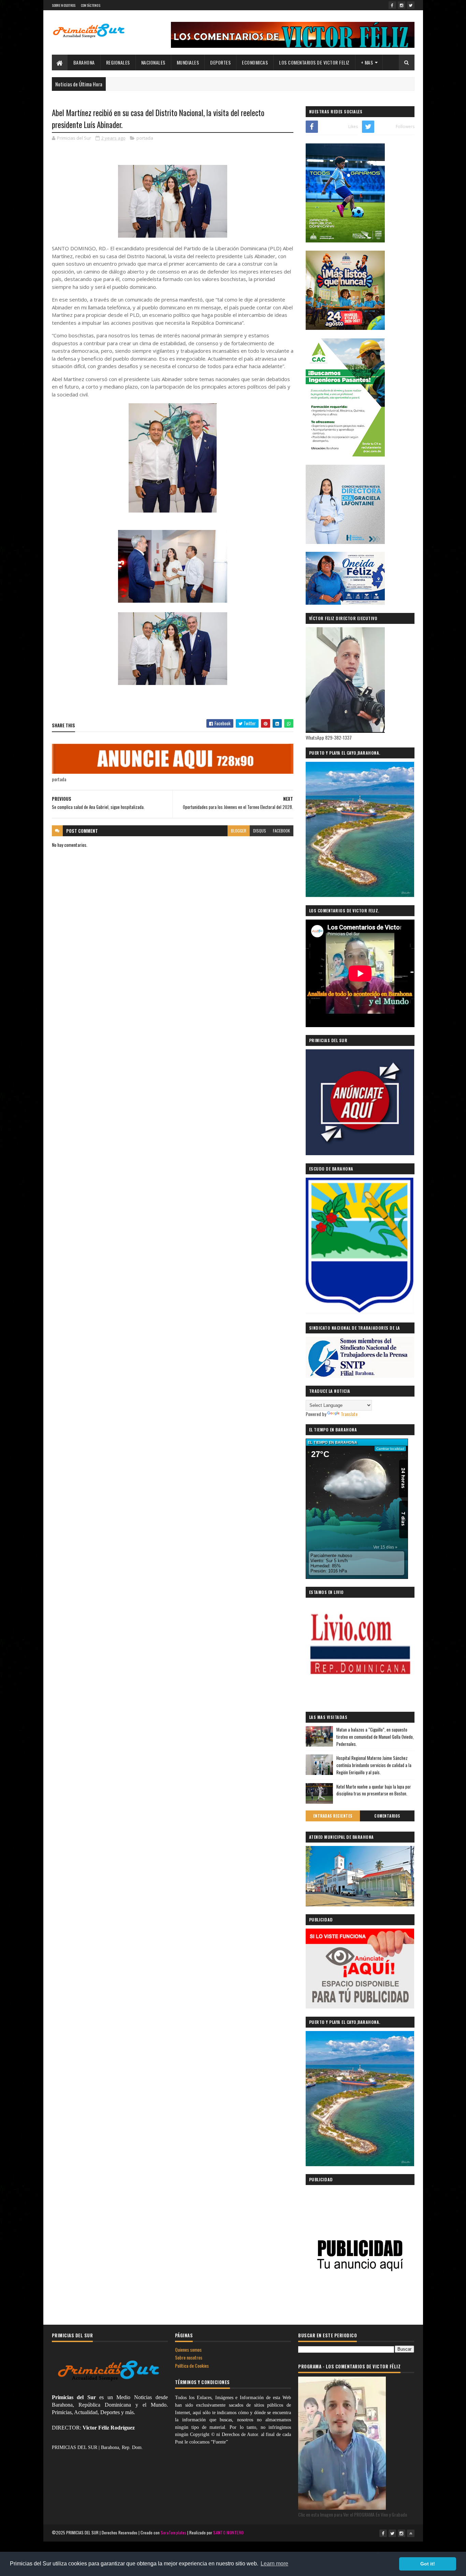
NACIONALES (153, 62)
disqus (260, 831)
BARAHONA (84, 62)
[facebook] (392, 5)
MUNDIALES (188, 62)
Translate (349, 1414)
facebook (281, 831)
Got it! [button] (428, 2564)
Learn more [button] (274, 2564)
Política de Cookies (192, 2365)
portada (145, 138)
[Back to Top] (411, 2533)
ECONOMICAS (255, 62)
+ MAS (367, 62)
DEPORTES (220, 62)
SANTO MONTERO (228, 2532)
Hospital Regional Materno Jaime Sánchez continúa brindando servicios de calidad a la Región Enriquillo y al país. (374, 1765)
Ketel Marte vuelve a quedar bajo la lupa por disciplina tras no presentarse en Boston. (374, 1790)
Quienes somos (188, 2349)
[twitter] (411, 5)
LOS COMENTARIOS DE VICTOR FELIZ (314, 62)
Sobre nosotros (189, 2357)
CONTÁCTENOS (91, 5)
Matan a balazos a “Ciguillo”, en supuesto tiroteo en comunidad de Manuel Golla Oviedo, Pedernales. (375, 1737)
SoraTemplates (174, 2532)
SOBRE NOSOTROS (64, 5)
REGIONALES (118, 62)
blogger (239, 831)
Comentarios (387, 1816)
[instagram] (402, 5)
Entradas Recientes (333, 1816)
